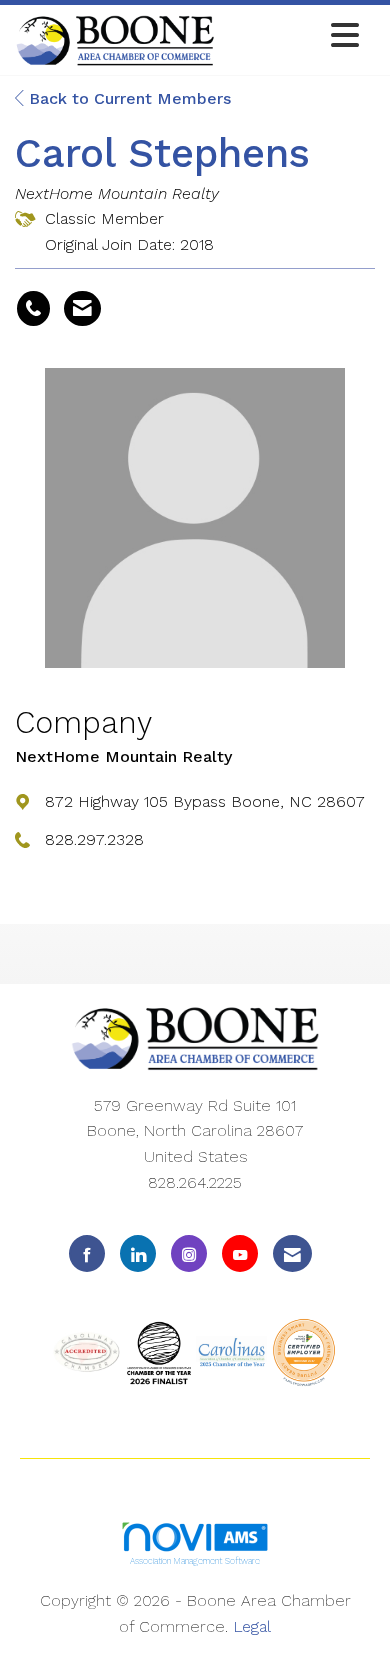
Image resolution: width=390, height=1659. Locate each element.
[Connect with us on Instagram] (189, 1253)
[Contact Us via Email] (292, 1253)
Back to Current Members (127, 98)
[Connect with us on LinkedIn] (138, 1253)
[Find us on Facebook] (87, 1253)
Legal (252, 1626)
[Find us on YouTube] (240, 1253)
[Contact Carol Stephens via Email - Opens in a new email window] (82, 309)
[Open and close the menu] (292, 36)
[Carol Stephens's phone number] (33, 309)
